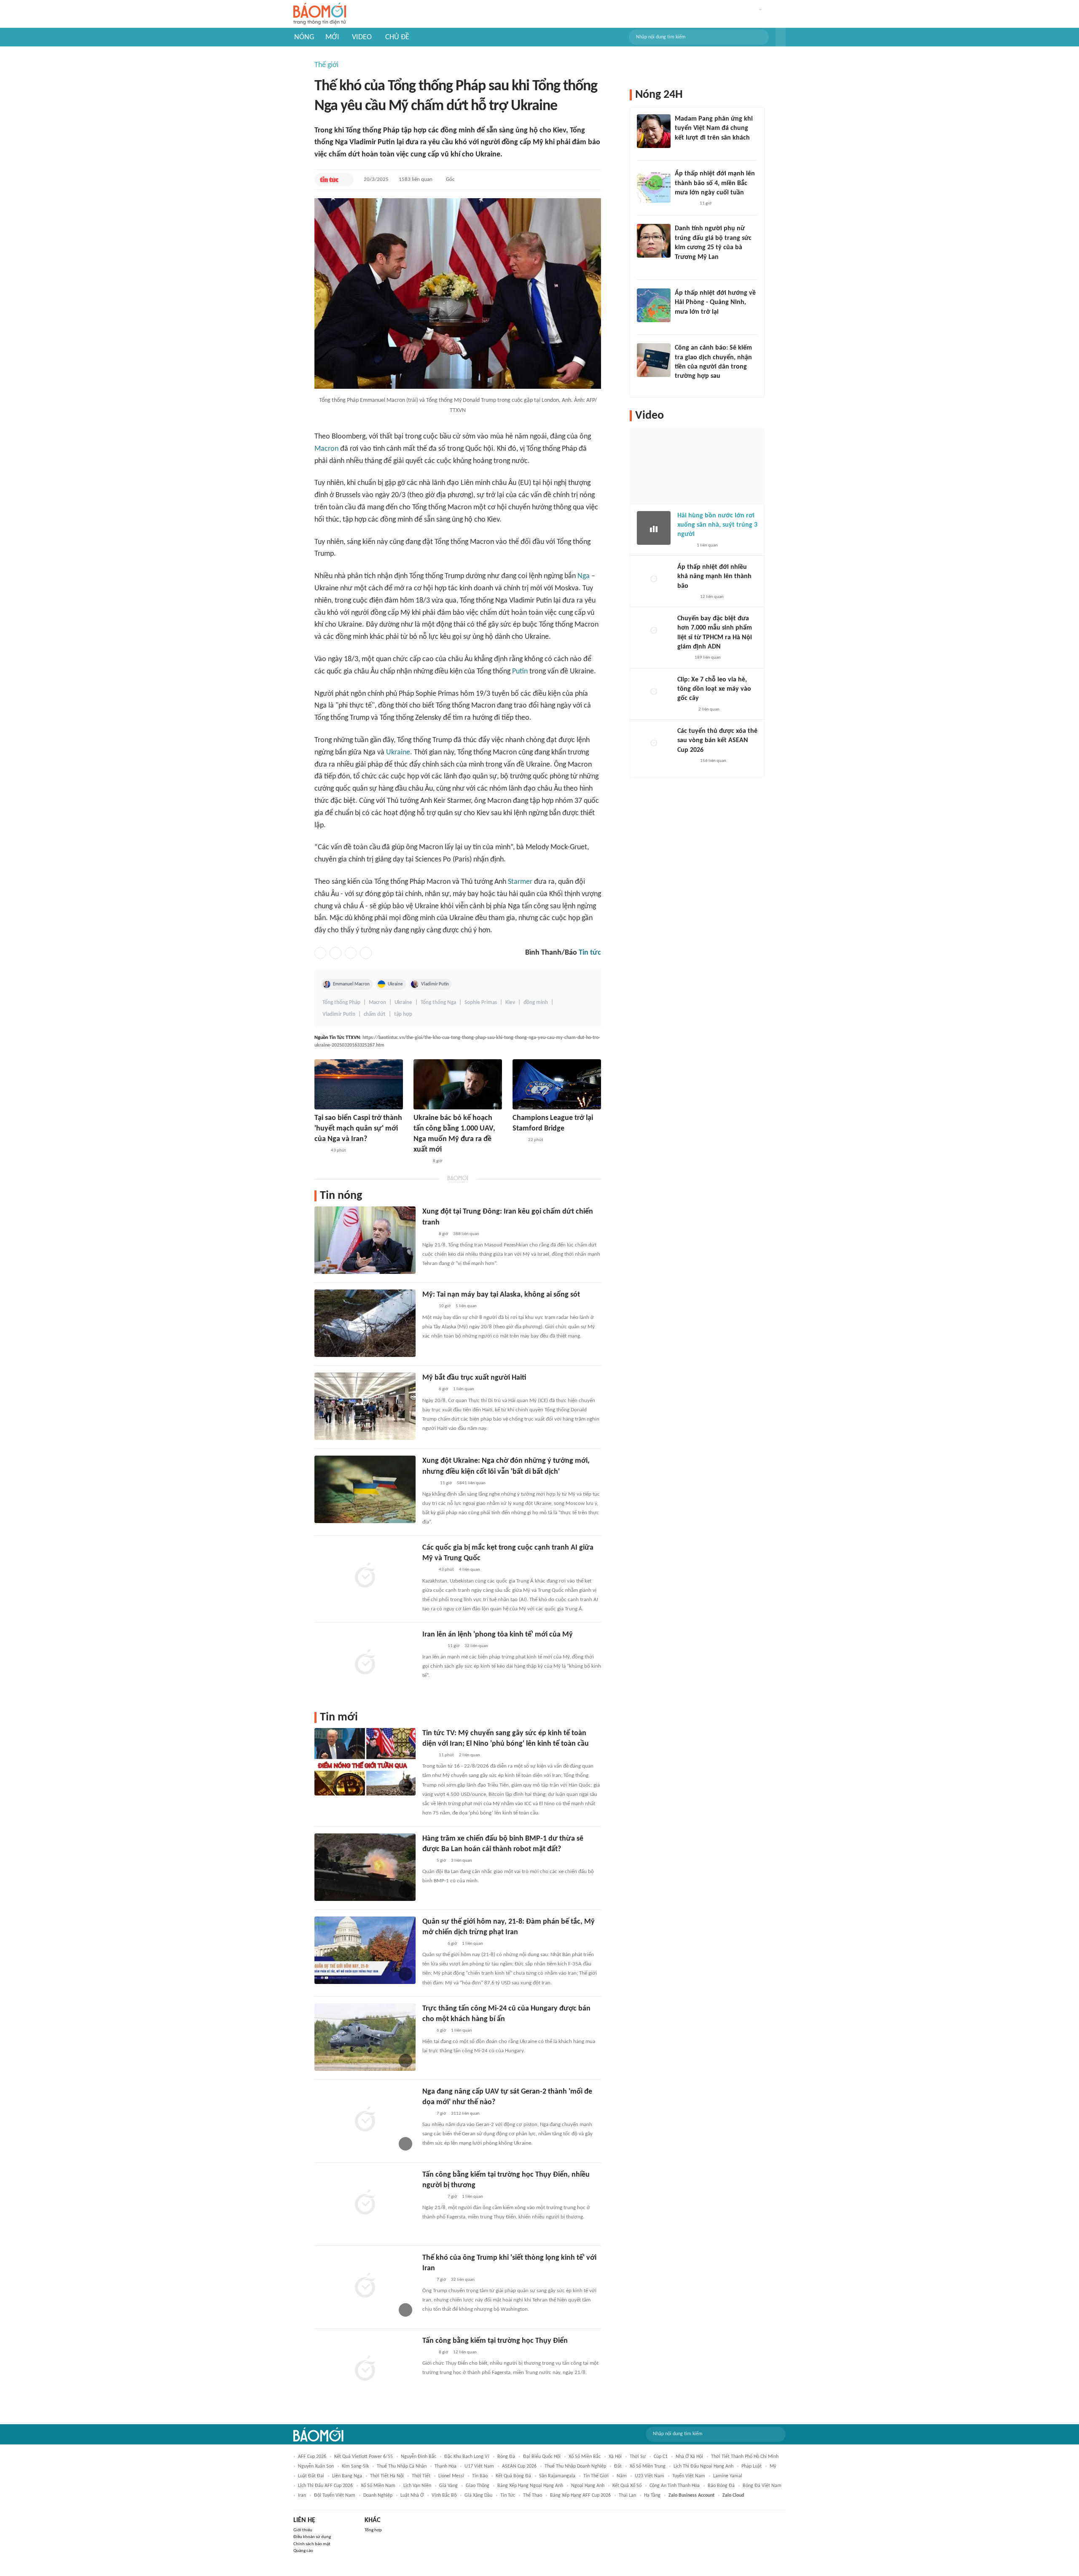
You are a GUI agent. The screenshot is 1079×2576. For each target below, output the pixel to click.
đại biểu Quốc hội (542, 2457)
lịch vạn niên (417, 2486)
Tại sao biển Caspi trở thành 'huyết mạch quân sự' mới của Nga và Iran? (358, 1129)
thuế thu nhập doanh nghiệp (575, 2466)
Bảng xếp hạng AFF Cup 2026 (580, 2495)
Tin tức (590, 953)
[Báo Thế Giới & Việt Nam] (429, 1483)
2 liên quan (470, 1755)
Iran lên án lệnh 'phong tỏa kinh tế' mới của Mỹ (498, 1635)
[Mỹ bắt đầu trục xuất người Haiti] (365, 1406)
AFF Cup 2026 (312, 2457)
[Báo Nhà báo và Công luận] (432, 1646)
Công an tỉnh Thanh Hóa (675, 2486)
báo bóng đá (721, 2486)
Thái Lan (627, 2495)
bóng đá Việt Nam (762, 2486)
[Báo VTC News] (685, 204)
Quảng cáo (303, 2551)
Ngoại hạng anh (588, 2486)
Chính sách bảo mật (312, 2544)
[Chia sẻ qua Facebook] (320, 953)
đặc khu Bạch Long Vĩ (467, 2457)
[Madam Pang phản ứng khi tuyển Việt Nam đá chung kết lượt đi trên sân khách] (654, 131)
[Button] (781, 37)
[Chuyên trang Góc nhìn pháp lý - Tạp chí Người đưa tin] (680, 388)
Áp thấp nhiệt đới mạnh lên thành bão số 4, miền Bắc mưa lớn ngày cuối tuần (715, 183)
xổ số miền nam (378, 2486)
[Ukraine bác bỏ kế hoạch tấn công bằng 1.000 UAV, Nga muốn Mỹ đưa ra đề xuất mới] (458, 1084)
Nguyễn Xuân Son (316, 2466)
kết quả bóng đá (513, 2476)
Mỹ (773, 2466)
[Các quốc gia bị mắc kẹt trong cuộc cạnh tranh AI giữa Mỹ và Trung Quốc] (365, 1576)
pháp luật (752, 2466)
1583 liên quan (416, 179)
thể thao (533, 2495)
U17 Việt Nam (479, 2466)
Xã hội (615, 2457)
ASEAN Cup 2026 (519, 2466)
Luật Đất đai (311, 2476)
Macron (326, 449)
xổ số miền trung (648, 2466)
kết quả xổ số (627, 2486)
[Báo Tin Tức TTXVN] (329, 180)
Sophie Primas (481, 1003)
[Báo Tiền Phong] (683, 323)
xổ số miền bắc (585, 2457)
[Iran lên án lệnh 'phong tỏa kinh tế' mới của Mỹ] (365, 1663)
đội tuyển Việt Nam (335, 2495)
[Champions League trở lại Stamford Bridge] (557, 1084)
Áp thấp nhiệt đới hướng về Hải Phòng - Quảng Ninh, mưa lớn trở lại (715, 303)
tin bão (480, 2476)
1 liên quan (464, 1389)
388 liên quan (466, 1234)
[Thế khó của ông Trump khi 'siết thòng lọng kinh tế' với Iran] (365, 2286)
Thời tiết (421, 2476)
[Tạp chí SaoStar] (683, 149)
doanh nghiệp (378, 2495)
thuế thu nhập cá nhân (402, 2466)
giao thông (478, 2486)
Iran (302, 2495)
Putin (520, 672)
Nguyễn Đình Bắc (419, 2457)
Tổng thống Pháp (341, 1003)
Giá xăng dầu (478, 2495)
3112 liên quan (465, 2114)
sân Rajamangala (557, 2476)
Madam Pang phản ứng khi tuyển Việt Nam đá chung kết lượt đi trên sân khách (714, 128)
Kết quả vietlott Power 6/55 (364, 2457)
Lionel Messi (451, 2476)
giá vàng (448, 2486)
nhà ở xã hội (689, 2457)
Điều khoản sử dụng (312, 2537)
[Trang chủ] (320, 14)
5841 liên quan (471, 1483)
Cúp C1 (661, 2457)
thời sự (638, 2457)
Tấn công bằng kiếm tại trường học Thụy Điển (495, 2341)
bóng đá (506, 2457)
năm (622, 2476)
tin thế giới (596, 2476)
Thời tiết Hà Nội (387, 2476)
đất (618, 2466)
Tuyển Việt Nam (689, 2476)
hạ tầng (652, 2495)
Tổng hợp (373, 2530)
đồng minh (536, 1003)
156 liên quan (713, 761)
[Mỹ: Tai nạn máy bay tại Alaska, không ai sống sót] (365, 1323)
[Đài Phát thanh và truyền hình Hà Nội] (686, 597)
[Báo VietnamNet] (421, 1161)
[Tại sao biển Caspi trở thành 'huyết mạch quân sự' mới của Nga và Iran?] (359, 1084)
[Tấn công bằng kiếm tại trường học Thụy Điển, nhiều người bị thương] (365, 2203)
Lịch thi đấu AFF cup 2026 (325, 2486)
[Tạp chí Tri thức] (518, 1140)
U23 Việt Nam (650, 2476)
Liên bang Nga (347, 2476)
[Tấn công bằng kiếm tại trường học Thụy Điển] (365, 2369)
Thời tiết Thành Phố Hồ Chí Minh (745, 2457)
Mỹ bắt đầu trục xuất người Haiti (474, 1378)
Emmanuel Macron (351, 984)
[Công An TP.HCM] (683, 658)
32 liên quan (476, 1646)
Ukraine (398, 752)
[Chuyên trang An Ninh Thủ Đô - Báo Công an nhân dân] (427, 1861)
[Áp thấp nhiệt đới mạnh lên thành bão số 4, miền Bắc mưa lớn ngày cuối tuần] (654, 186)
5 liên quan (466, 1306)
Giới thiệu (303, 2530)
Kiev (510, 1003)
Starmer (520, 882)
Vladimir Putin (435, 984)
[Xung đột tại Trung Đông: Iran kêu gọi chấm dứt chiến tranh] (365, 1240)
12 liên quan (465, 2352)
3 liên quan (462, 1861)
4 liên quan (470, 1570)
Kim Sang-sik (355, 2466)
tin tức (508, 2495)
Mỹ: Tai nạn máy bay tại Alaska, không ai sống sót (501, 1295)
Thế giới (326, 65)
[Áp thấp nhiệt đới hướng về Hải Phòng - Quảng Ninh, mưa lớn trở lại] (654, 305)
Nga (584, 576)
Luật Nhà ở (412, 2495)
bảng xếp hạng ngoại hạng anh (530, 2486)
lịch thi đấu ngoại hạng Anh (703, 2466)
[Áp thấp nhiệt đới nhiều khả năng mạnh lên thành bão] (654, 579)
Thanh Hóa (446, 2466)
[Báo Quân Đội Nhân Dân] (432, 1944)
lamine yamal (728, 2476)
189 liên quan (708, 658)
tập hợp (403, 1014)
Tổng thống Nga (438, 1003)
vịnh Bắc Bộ (444, 2495)
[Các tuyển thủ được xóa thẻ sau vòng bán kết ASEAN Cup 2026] (654, 743)
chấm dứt (375, 1014)
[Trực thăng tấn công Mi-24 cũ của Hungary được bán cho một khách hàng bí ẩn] (365, 2037)
